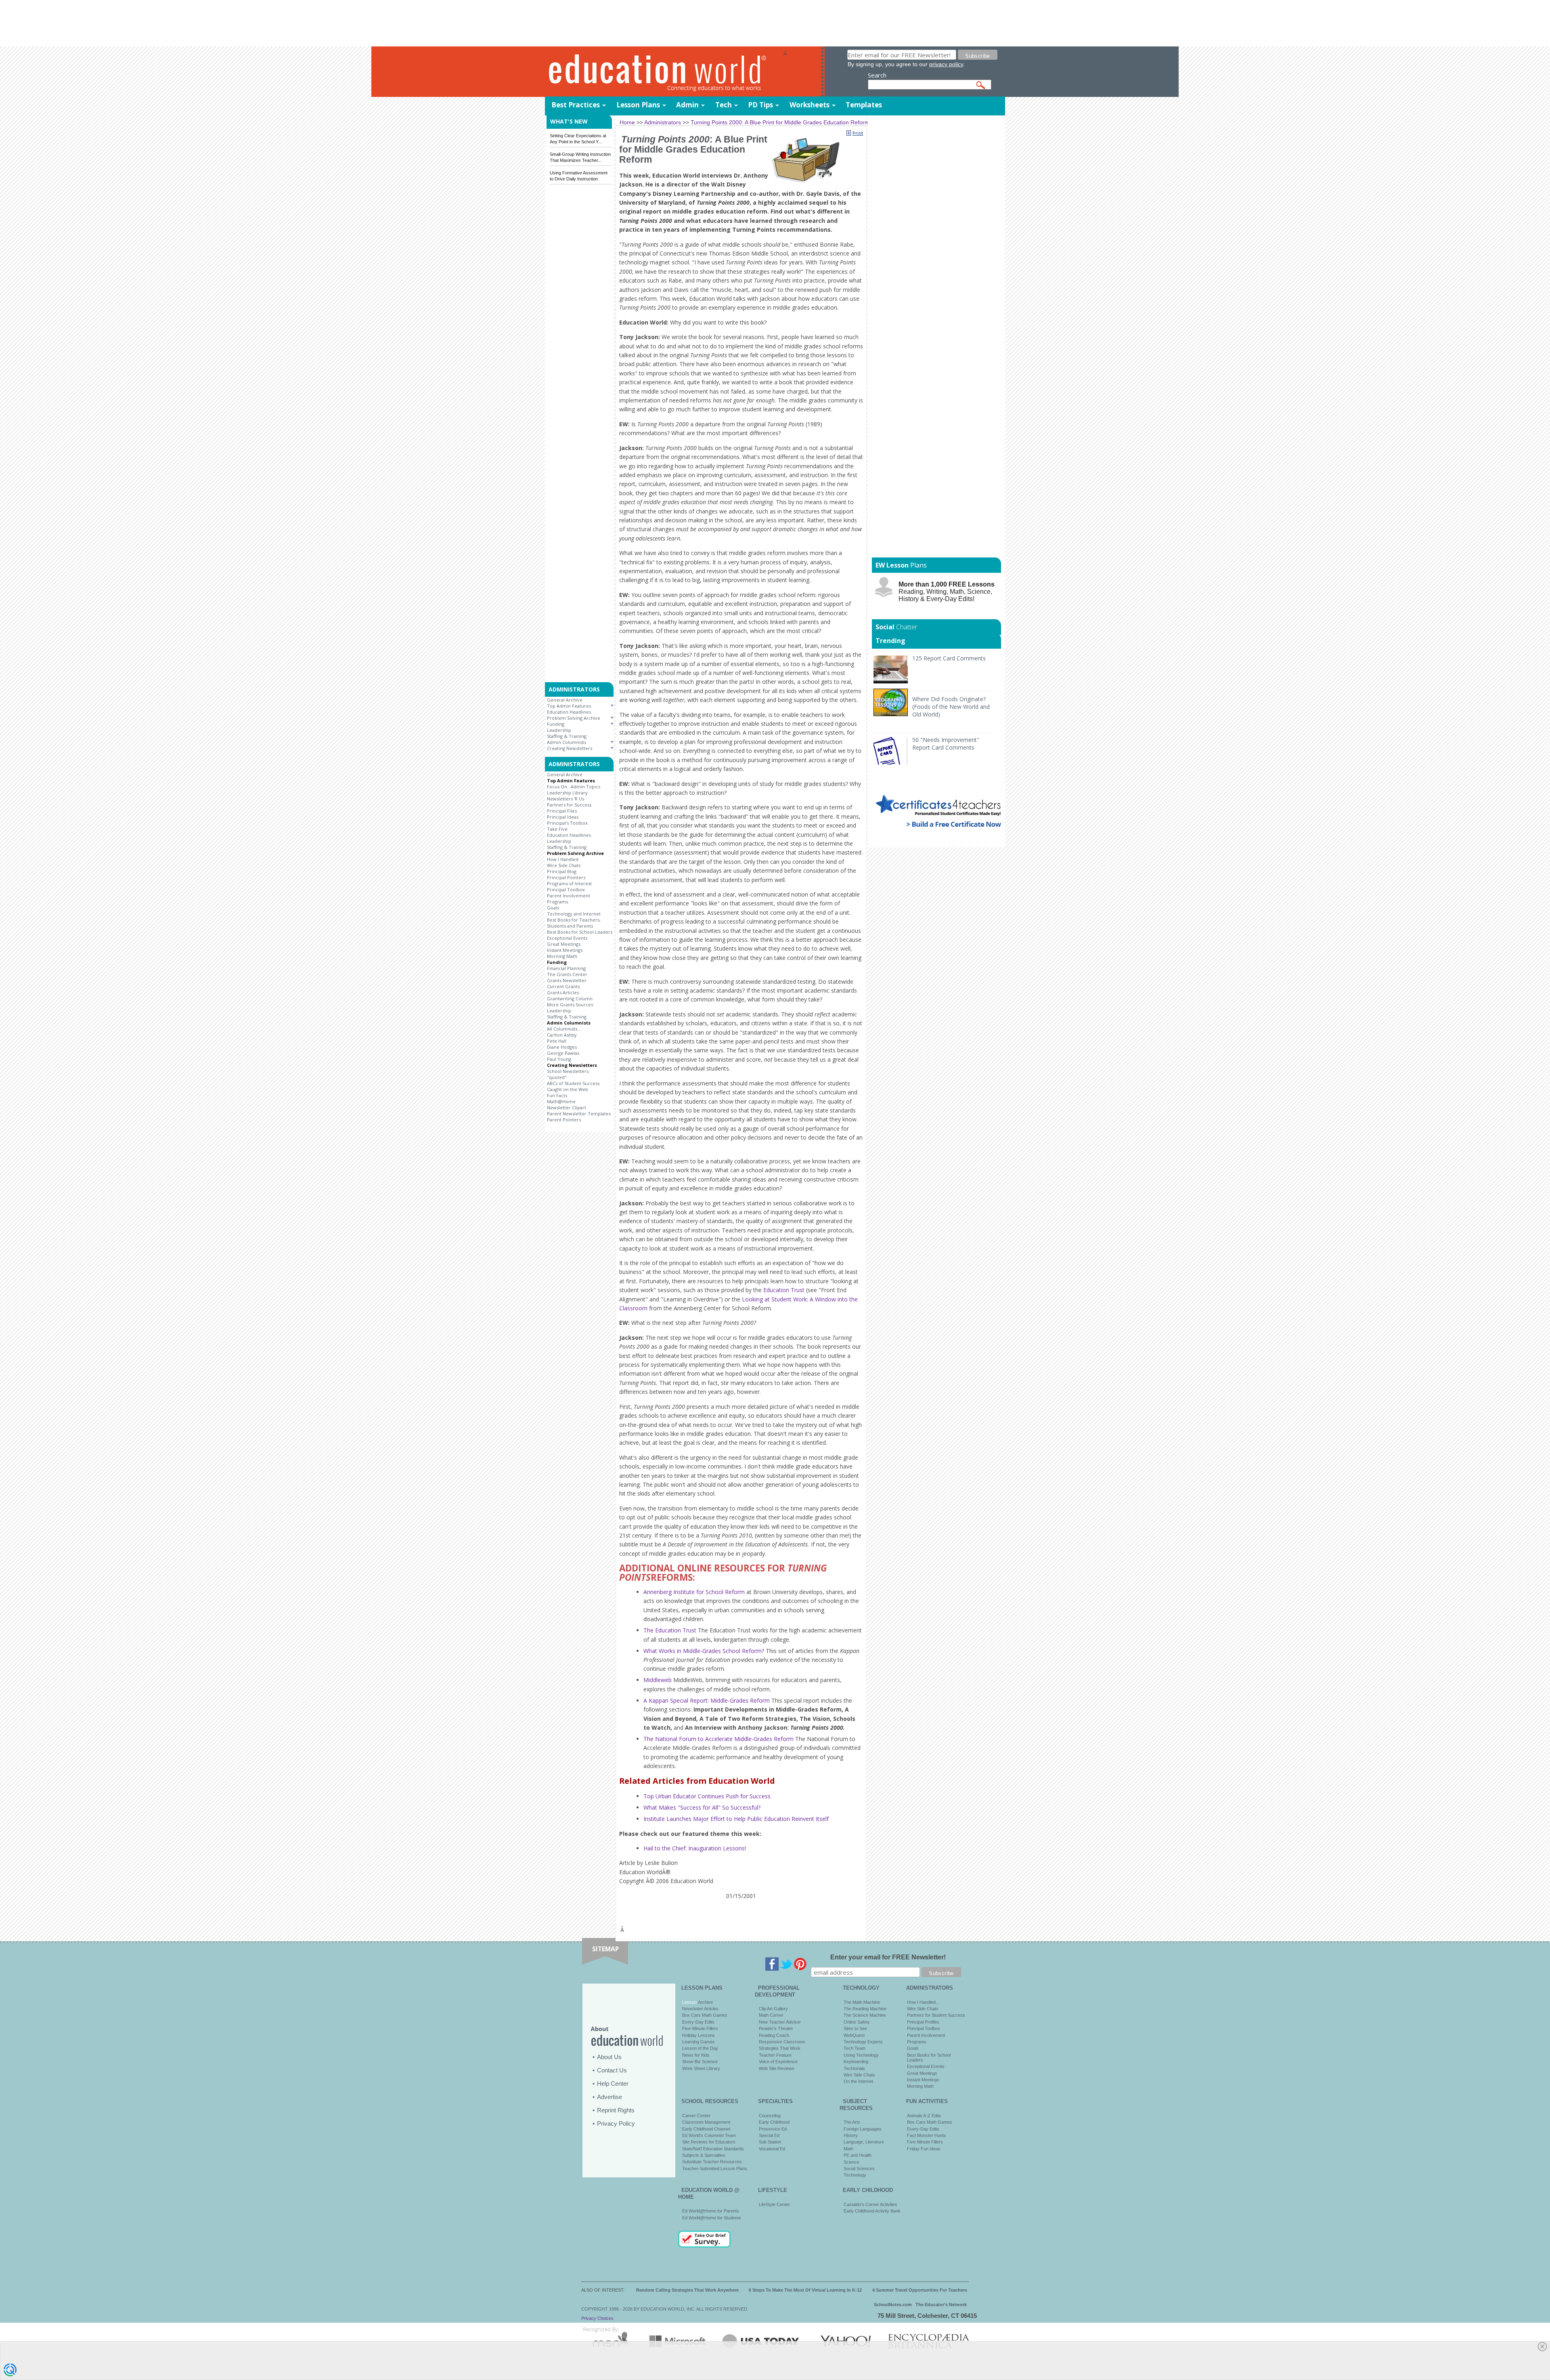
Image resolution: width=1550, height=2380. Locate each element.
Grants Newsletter (567, 980)
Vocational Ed (772, 2149)
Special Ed (769, 2135)
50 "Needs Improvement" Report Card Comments (946, 744)
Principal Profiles (923, 2022)
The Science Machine (865, 2015)
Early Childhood (774, 2122)
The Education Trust (670, 1630)
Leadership (559, 730)
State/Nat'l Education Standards (713, 2149)
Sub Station (770, 2142)
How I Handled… (924, 2002)
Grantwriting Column (570, 998)
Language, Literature (864, 2142)
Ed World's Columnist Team (709, 2135)
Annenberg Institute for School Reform (694, 1592)
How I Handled (563, 859)
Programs (557, 902)
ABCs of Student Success (573, 1083)
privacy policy (946, 64)
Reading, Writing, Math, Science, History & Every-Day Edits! (947, 592)
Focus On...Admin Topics (574, 787)
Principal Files (562, 811)
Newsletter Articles (700, 2009)
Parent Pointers (564, 1120)
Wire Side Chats (564, 865)
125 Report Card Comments (949, 658)
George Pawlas (563, 1053)
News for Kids (696, 2055)
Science (851, 2162)
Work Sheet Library (701, 2068)
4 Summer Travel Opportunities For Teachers (920, 2290)
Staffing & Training (567, 736)
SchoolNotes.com (893, 2305)
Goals (553, 908)
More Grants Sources (570, 1005)
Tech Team (855, 2048)
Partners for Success (569, 805)
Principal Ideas (563, 817)
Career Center (696, 2116)
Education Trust (784, 1290)
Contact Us (612, 2070)
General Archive (565, 700)
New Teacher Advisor (780, 2022)
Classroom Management (706, 2122)
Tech (724, 105)
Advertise (610, 2097)
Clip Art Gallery (773, 2009)
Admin (687, 105)
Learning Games (699, 2042)
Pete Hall (557, 1041)
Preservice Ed (773, 2129)
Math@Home (561, 1101)
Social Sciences (859, 2168)
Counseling (770, 2116)
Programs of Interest (569, 883)
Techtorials (854, 2068)
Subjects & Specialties (704, 2155)
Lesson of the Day (700, 2048)
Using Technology (861, 2055)
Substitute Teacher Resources (712, 2162)
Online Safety (857, 2022)
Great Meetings (564, 944)
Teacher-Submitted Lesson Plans (715, 2168)
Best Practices (576, 105)
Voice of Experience (778, 2062)
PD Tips (760, 105)
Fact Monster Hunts (927, 2135)
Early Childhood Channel (706, 2129)
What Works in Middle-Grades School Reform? (704, 1651)
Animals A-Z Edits (924, 2116)
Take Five (557, 829)
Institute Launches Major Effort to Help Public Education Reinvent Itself (736, 1819)
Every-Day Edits (698, 2022)
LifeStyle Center (774, 2204)
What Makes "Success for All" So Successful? (702, 1807)
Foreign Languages (863, 2129)
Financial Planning (566, 968)
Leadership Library (567, 793)
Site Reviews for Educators (709, 2142)
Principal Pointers (566, 877)
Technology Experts (863, 2042)
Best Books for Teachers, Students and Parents (574, 923)
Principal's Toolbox (567, 823)
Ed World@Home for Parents (711, 2211)
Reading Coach (774, 2035)
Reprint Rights (616, 2110)
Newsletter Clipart (567, 1107)
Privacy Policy (616, 2123)
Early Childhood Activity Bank (872, 2211)
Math (848, 2149)
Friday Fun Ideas (924, 2149)
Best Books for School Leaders (580, 932)
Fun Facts (557, 1095)
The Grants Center (567, 974)
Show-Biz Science (700, 2062)
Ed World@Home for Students (712, 2218)
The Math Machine (862, 2002)
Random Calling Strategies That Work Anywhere (687, 2290)
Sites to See (855, 2028)
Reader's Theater (776, 2028)
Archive (705, 2002)
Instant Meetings (565, 950)
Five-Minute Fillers (700, 2028)
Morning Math (562, 956)
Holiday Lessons (699, 2035)
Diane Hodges (562, 1047)
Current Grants (563, 986)
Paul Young (559, 1059)
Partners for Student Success (936, 2015)
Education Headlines (569, 712)
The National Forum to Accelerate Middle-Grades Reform (718, 1739)
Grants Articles (563, 992)
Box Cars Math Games (705, 2015)
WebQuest (854, 2035)
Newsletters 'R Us (566, 799)
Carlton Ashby (562, 1035)
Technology (855, 2175)
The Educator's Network (941, 2305)
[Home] (664, 72)
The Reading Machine (865, 2009)
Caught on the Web (568, 1089)
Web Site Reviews (777, 2068)
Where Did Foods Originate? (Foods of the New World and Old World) (951, 707)
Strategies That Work (780, 2048)
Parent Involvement (569, 896)
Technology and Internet (574, 914)
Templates (864, 105)
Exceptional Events (567, 938)
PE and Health (858, 2155)
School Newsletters (568, 1071)
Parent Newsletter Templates (579, 1114)
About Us (609, 2057)
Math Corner (771, 2015)
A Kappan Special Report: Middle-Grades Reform (707, 1700)
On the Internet (858, 2081)
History (851, 2135)
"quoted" (557, 1077)
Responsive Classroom (782, 2042)
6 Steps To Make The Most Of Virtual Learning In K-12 (805, 2290)
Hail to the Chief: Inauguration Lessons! (695, 1848)
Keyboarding (856, 2062)
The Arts (852, 2122)
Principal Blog (562, 871)
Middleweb (658, 1680)
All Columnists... (564, 1029)
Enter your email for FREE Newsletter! (888, 1957)
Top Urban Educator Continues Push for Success (707, 1796)
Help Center (613, 2084)
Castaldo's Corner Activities (870, 2204)
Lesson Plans (638, 105)
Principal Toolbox (566, 889)
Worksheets (810, 105)
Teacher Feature (775, 2055)
